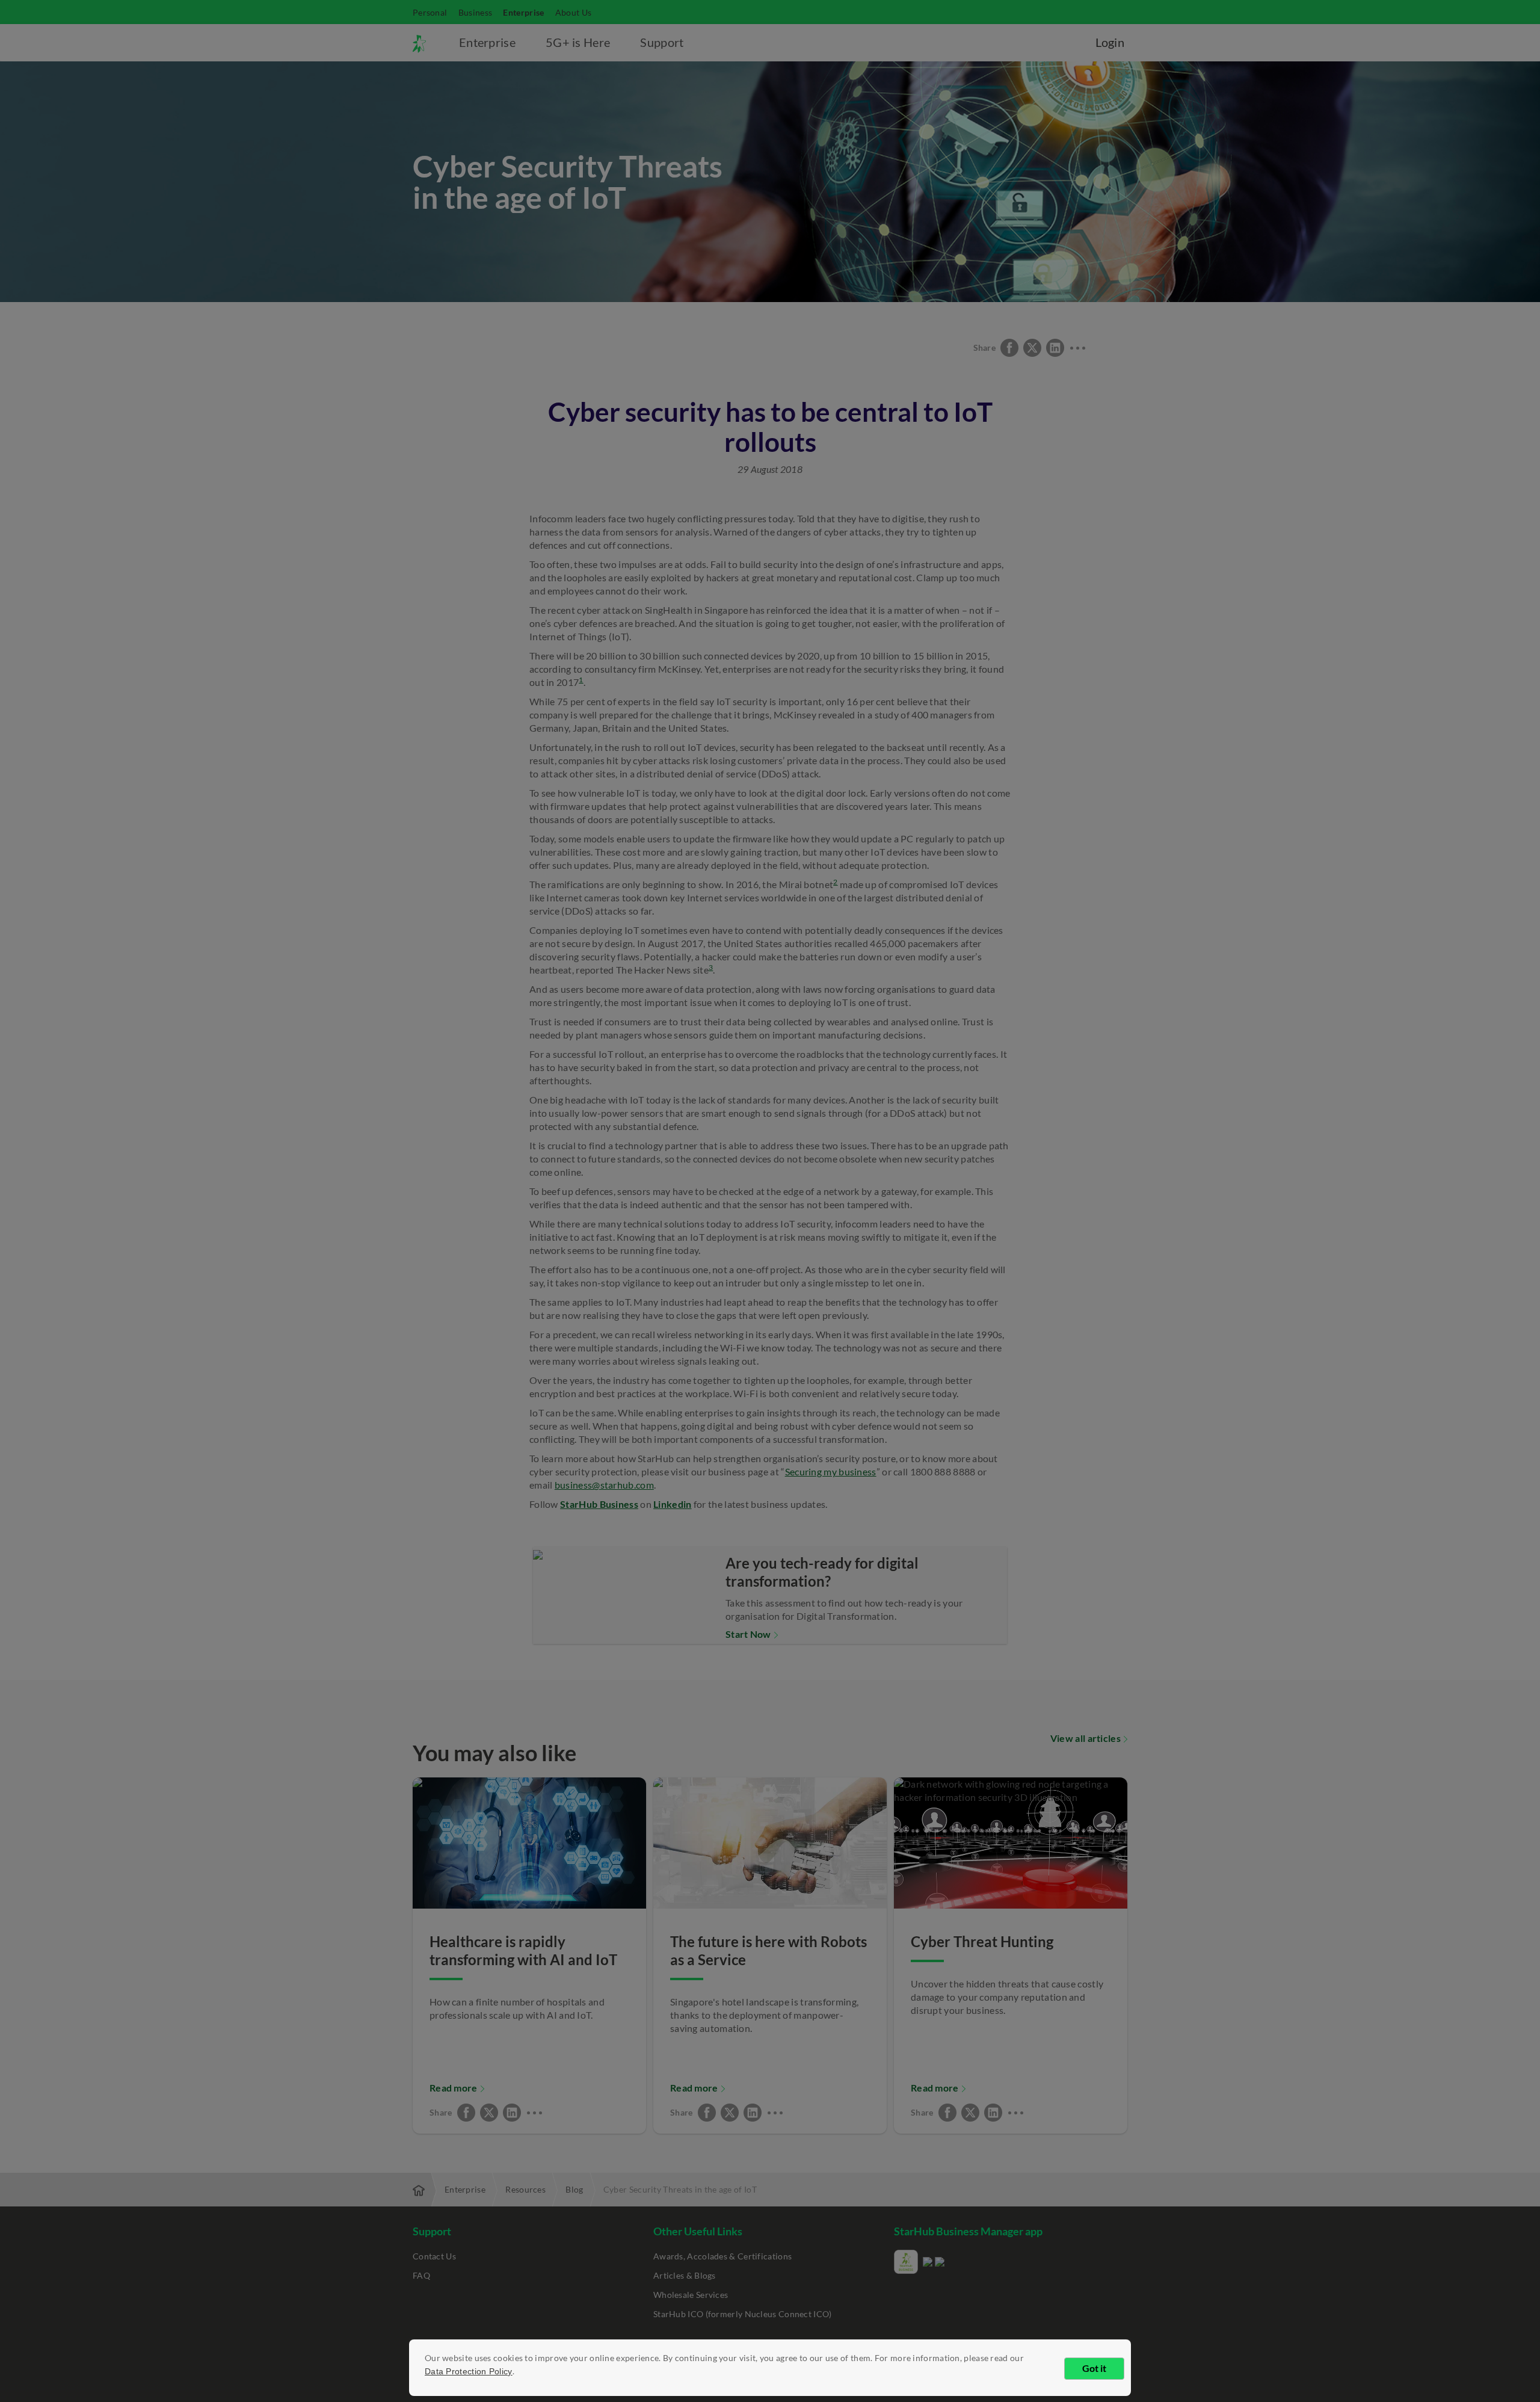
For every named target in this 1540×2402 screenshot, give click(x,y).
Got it (1094, 2368)
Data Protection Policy (469, 2371)
